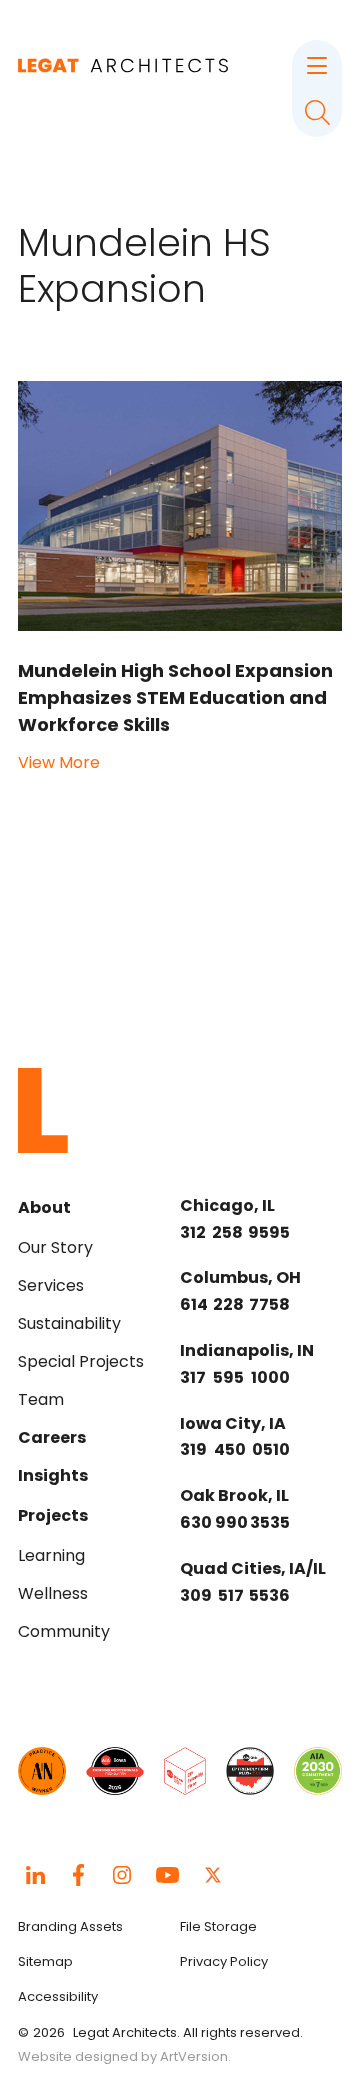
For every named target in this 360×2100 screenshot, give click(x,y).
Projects (53, 1515)
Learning (51, 1555)
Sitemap (45, 1961)
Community (64, 1631)
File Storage (218, 1926)
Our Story (55, 1247)
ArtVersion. (195, 2056)
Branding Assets (70, 1926)
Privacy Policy (224, 1961)
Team (41, 1399)
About (44, 1207)
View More (59, 762)
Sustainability (69, 1323)
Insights (53, 1475)
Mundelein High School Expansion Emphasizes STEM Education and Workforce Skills (175, 697)
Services (51, 1285)
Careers (52, 1437)
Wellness (53, 1593)
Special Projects (81, 1361)
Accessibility (58, 1996)
